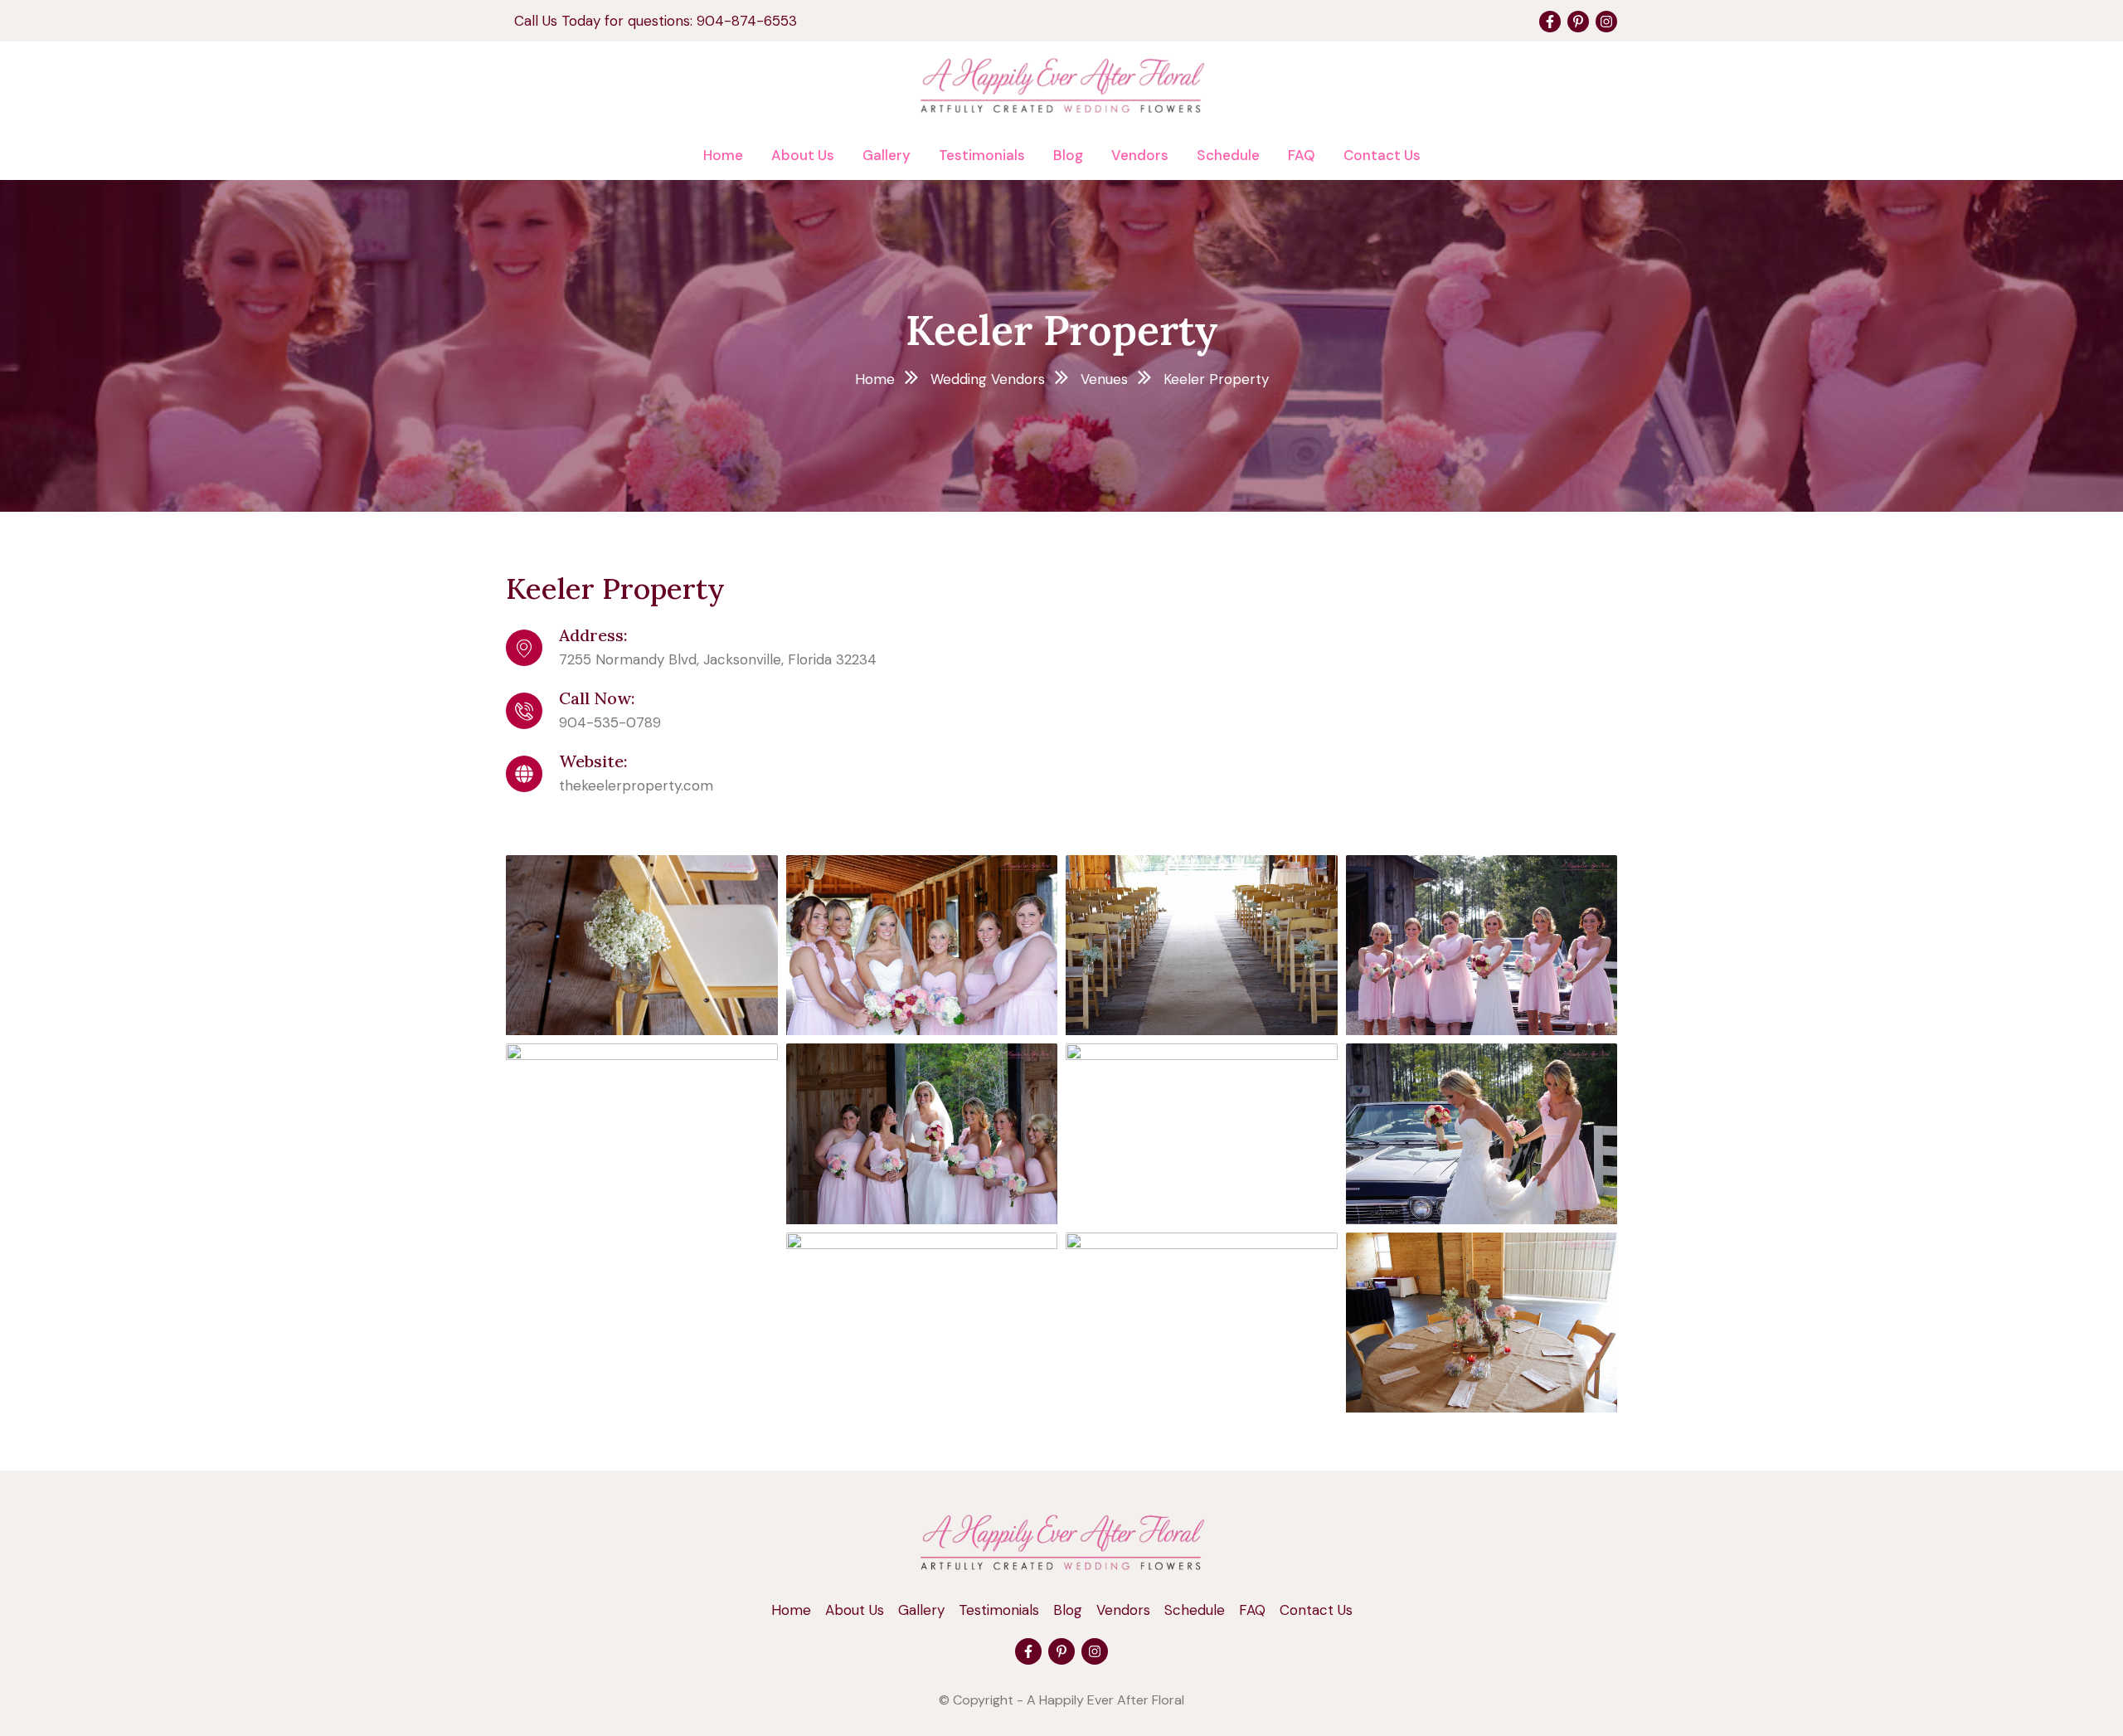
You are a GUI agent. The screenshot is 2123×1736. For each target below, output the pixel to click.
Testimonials (982, 155)
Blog (1068, 155)
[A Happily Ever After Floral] (1061, 1541)
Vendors (1140, 155)
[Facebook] (1550, 22)
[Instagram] (1606, 22)
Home (723, 155)
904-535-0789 (610, 722)
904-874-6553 (747, 21)
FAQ (1302, 155)
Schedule (1228, 155)
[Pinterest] (1578, 22)
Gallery (887, 155)
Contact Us (1382, 155)
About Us (803, 155)
